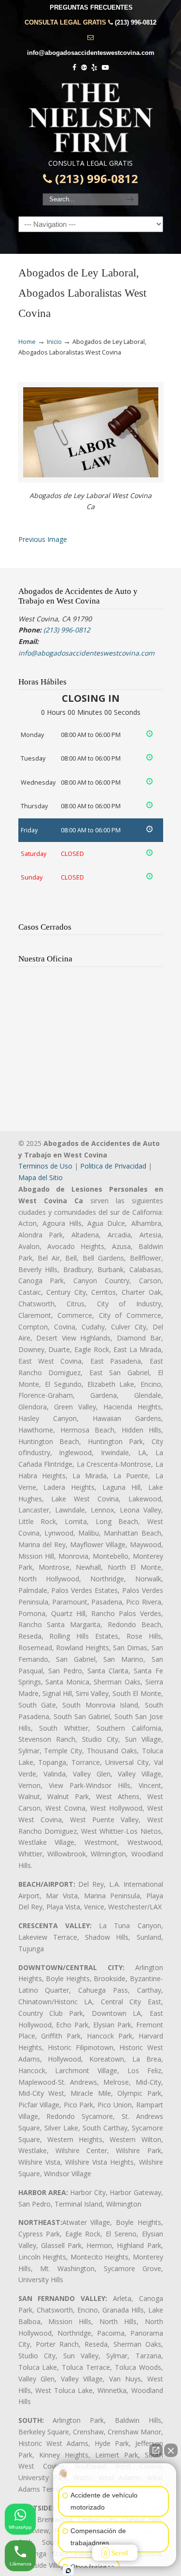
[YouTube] (105, 68)
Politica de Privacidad (113, 1166)
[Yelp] (95, 68)
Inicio (54, 342)
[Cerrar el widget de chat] (171, 2450)
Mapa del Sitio (41, 1177)
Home (27, 342)
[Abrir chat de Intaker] (68, 2571)
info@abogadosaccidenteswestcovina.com (91, 53)
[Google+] (84, 68)
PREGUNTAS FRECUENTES (91, 7)
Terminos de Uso (45, 1166)
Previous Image (43, 539)
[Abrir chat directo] (156, 2450)
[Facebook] (74, 68)
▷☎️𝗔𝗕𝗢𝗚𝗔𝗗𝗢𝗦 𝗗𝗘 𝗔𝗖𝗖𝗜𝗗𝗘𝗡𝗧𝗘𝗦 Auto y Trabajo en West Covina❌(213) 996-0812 (91, 118)
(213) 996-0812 (136, 22)
